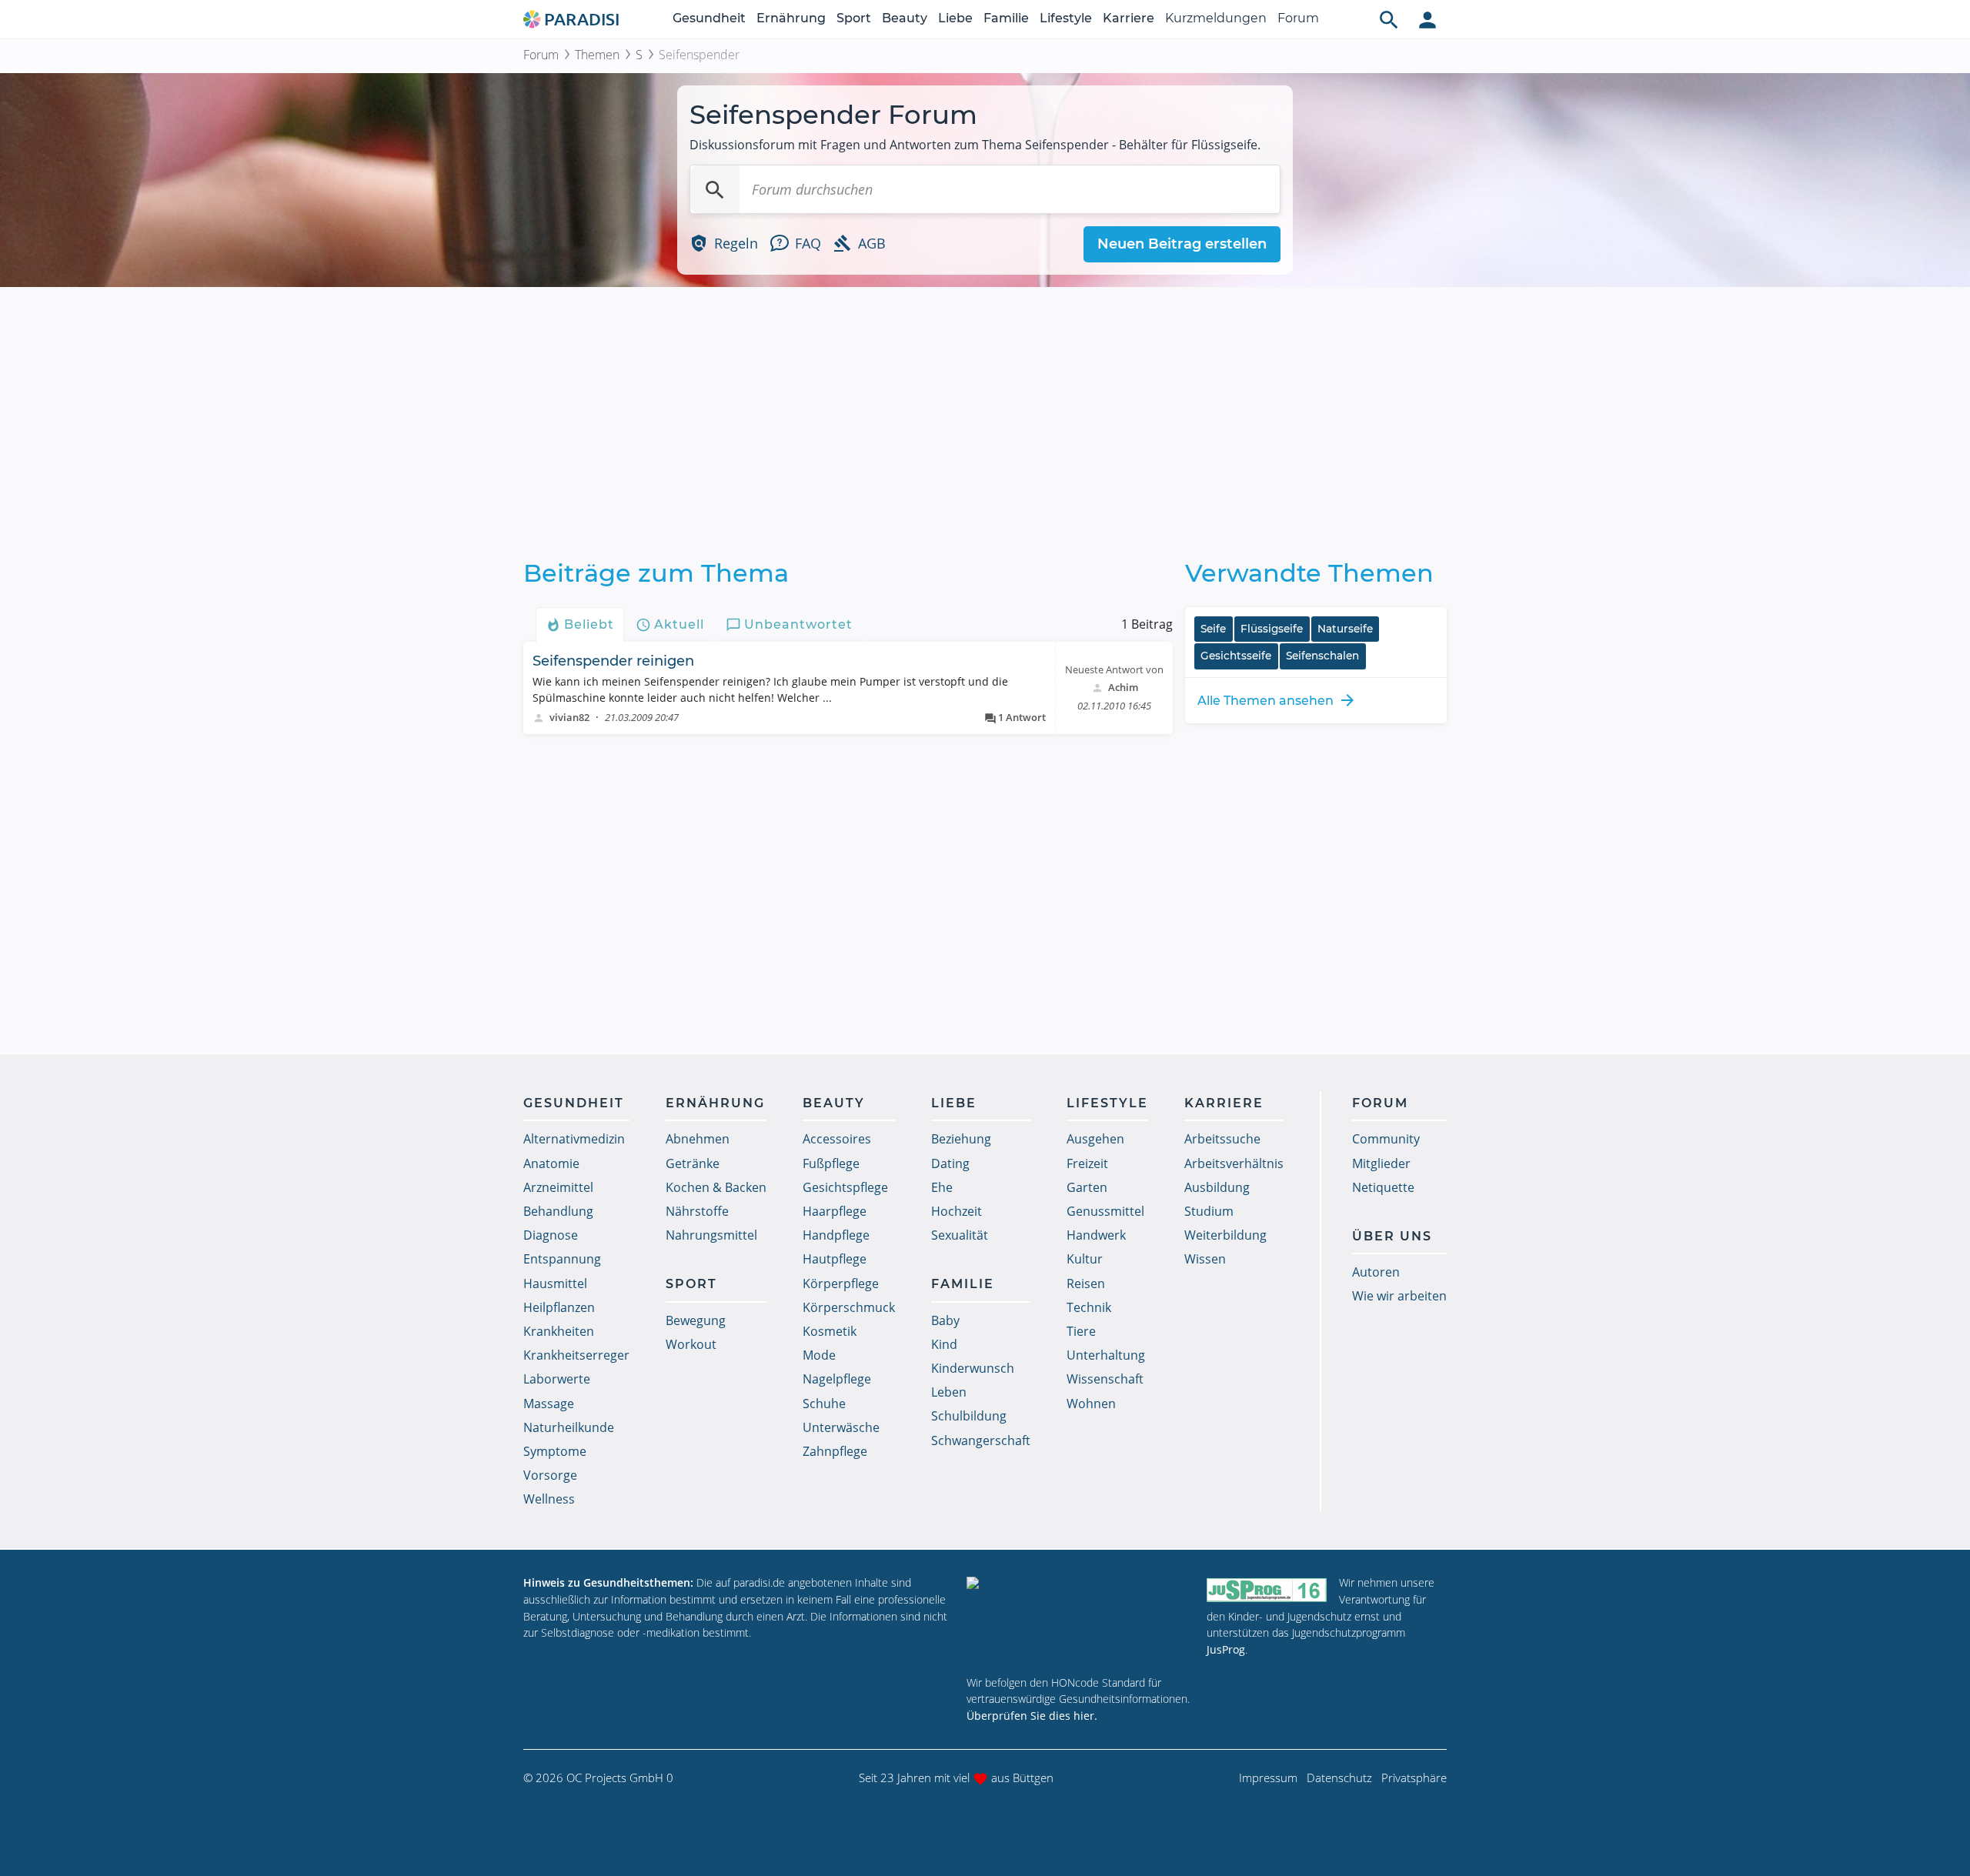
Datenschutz (1339, 1778)
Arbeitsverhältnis (1234, 1163)
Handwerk (1096, 1235)
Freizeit (1087, 1163)
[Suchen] (715, 189)
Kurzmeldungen (1216, 18)
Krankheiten (559, 1331)
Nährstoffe (697, 1211)
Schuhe (824, 1404)
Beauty (905, 18)
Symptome (555, 1451)
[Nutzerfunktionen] (1427, 19)
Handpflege (836, 1235)
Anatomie (551, 1163)
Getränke (693, 1163)
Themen (597, 55)
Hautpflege (835, 1259)
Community (1386, 1139)
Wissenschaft (1105, 1379)
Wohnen (1091, 1404)
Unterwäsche (841, 1427)
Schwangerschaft (981, 1440)
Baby (945, 1320)
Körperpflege (841, 1283)
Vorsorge (550, 1475)
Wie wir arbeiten (1399, 1296)
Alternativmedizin (574, 1139)
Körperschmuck (849, 1307)
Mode (819, 1355)
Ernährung (791, 18)
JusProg (1226, 1649)
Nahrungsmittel (711, 1235)
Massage (549, 1404)
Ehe (942, 1187)
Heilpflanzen (559, 1307)
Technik (1089, 1307)
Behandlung (558, 1211)
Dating (950, 1163)
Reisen (1086, 1283)
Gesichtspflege (845, 1187)
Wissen (1205, 1259)
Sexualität (960, 1235)
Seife (1213, 629)
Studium (1209, 1211)
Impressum (1268, 1778)
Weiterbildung (1225, 1235)
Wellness (549, 1499)
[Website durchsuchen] (1389, 19)
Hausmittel (555, 1283)
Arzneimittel (558, 1187)
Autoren (1376, 1272)
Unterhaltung (1106, 1355)
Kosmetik (830, 1331)
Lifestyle (1066, 18)
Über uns (1392, 1236)
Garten (1087, 1187)
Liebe (955, 18)
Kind (944, 1344)
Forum (1298, 18)
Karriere (1129, 18)
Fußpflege (831, 1163)
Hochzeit (957, 1211)
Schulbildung (969, 1416)
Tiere (1081, 1331)
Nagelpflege (837, 1379)
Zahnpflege (835, 1451)
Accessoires (837, 1139)
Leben (949, 1392)
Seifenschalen (1322, 656)
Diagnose (551, 1235)
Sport (854, 18)
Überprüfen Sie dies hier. (1032, 1716)
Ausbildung (1217, 1187)
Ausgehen (1095, 1139)
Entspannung (562, 1259)
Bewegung (696, 1320)
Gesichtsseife (1236, 656)
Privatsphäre (1414, 1778)
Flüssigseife (1272, 629)
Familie (1006, 18)
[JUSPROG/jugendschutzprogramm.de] (1267, 1589)
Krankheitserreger (576, 1355)
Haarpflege (835, 1211)
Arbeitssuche (1222, 1139)
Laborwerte (557, 1379)
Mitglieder (1381, 1163)
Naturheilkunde (569, 1427)
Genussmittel (1105, 1211)
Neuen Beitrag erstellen (1182, 244)
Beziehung (961, 1139)
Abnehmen (698, 1139)
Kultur (1085, 1259)
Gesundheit (709, 18)
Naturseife (1345, 629)
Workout (691, 1344)
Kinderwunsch (973, 1368)
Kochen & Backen (716, 1187)
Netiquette (1383, 1187)
